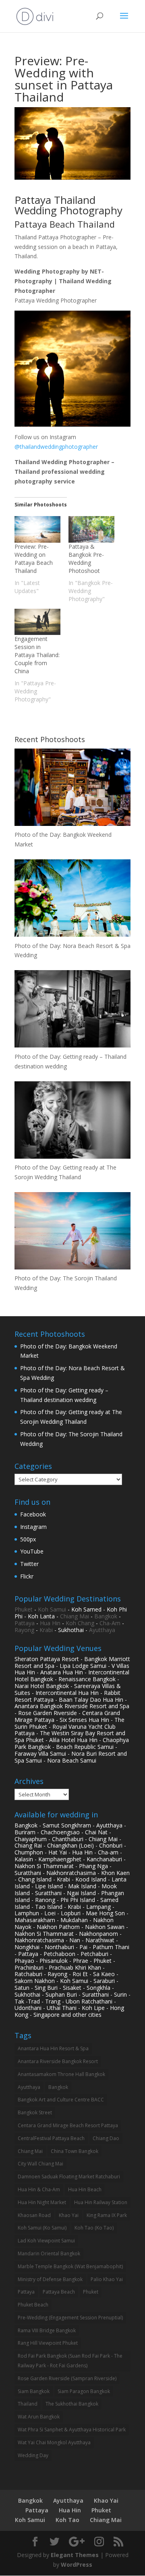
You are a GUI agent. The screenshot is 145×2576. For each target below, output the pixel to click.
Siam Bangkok (34, 2391)
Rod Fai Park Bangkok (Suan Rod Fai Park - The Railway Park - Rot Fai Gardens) (70, 2361)
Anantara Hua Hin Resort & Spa (53, 2048)
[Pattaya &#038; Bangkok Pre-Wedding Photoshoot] (91, 529)
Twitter (29, 1564)
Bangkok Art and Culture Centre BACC (61, 2100)
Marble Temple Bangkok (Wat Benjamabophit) (70, 2266)
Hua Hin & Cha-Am (39, 2189)
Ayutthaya (102, 1630)
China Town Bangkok (75, 2151)
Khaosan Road (34, 2215)
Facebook (33, 1514)
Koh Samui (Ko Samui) (42, 2228)
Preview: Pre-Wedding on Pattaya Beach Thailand (34, 559)
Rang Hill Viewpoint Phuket (48, 2343)
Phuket (24, 1609)
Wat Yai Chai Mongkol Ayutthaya (54, 2442)
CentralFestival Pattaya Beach (51, 2138)
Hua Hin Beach (85, 2189)
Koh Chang (80, 1623)
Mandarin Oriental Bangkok (49, 2253)
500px (28, 1539)
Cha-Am (110, 1623)
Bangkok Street (35, 2112)
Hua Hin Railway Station (101, 2202)
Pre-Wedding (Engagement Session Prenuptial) (70, 2318)
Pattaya (25, 1623)
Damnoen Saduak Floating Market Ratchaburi (69, 2177)
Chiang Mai (75, 1616)
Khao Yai (69, 2215)
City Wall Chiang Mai (40, 2164)
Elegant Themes (75, 2555)
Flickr (27, 1576)
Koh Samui (52, 1609)
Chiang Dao (106, 2138)
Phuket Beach (33, 2305)
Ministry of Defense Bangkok (50, 2279)
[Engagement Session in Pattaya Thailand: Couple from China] (37, 622)
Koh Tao (67, 2520)
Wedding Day (33, 2455)
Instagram (33, 1527)
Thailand (28, 2404)
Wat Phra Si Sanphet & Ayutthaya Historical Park (72, 2430)
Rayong (24, 1630)
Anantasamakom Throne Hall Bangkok (61, 2074)
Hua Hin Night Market (42, 2202)
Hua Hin (50, 1623)
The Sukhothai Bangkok (72, 2404)
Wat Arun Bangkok (39, 2417)
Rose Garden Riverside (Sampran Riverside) (67, 2378)
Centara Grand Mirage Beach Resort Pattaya (68, 2125)
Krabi (46, 1630)
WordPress (77, 2565)
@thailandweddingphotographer (56, 447)
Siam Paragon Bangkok (84, 2391)
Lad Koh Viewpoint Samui (46, 2241)
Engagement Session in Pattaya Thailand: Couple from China (37, 655)
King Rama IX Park (107, 2215)
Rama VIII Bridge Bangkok (47, 2330)
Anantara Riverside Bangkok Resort (58, 2061)
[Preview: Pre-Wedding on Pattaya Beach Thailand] (37, 529)
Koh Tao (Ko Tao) (94, 2228)
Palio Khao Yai (107, 2279)
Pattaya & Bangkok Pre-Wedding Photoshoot (86, 559)
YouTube (32, 1551)
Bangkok (106, 1616)
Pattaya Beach (59, 2292)
